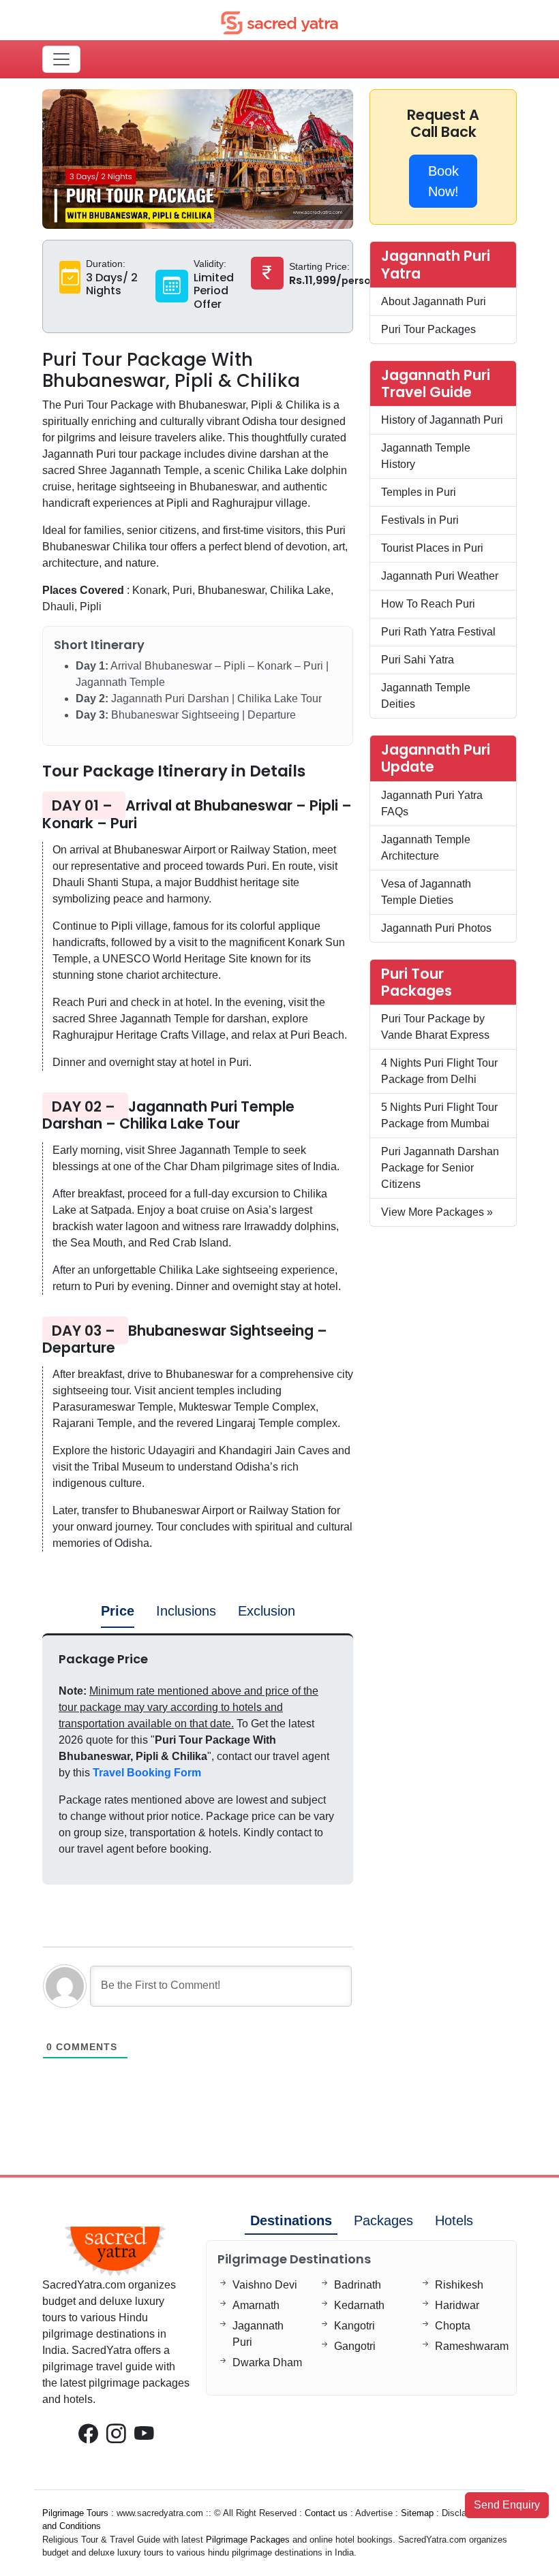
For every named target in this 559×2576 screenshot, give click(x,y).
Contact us (326, 2513)
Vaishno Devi (265, 2285)
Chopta (453, 2326)
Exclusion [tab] (267, 1611)
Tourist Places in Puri (432, 548)
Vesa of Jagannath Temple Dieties (426, 892)
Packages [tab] (383, 2220)
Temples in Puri (419, 492)
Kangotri (354, 2326)
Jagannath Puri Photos (436, 928)
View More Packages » (437, 1212)
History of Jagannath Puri (442, 420)
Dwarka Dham (267, 2362)
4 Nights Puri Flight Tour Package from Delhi (439, 1071)
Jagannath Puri (258, 2334)
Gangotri (355, 2346)
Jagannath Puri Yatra (436, 264)
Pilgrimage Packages (248, 2540)
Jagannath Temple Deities (426, 696)
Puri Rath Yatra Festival (438, 632)
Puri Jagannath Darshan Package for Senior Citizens (440, 1168)
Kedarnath (359, 2305)
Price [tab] (118, 1611)
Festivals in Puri (420, 520)
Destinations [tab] (291, 2220)
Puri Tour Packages (428, 329)
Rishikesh (459, 2285)
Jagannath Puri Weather (440, 576)
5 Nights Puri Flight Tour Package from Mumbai (439, 1115)
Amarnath (256, 2305)
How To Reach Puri (428, 604)
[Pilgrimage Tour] (279, 22)
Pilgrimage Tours (75, 2513)
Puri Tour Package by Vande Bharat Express (435, 1027)
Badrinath (358, 2285)
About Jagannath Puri (434, 301)
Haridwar (457, 2305)
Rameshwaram (472, 2346)
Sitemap (417, 2513)
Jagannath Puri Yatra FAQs (432, 803)
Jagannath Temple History (426, 456)
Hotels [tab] (454, 2220)
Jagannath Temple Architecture (426, 848)
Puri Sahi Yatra (418, 660)
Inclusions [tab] (186, 1611)
